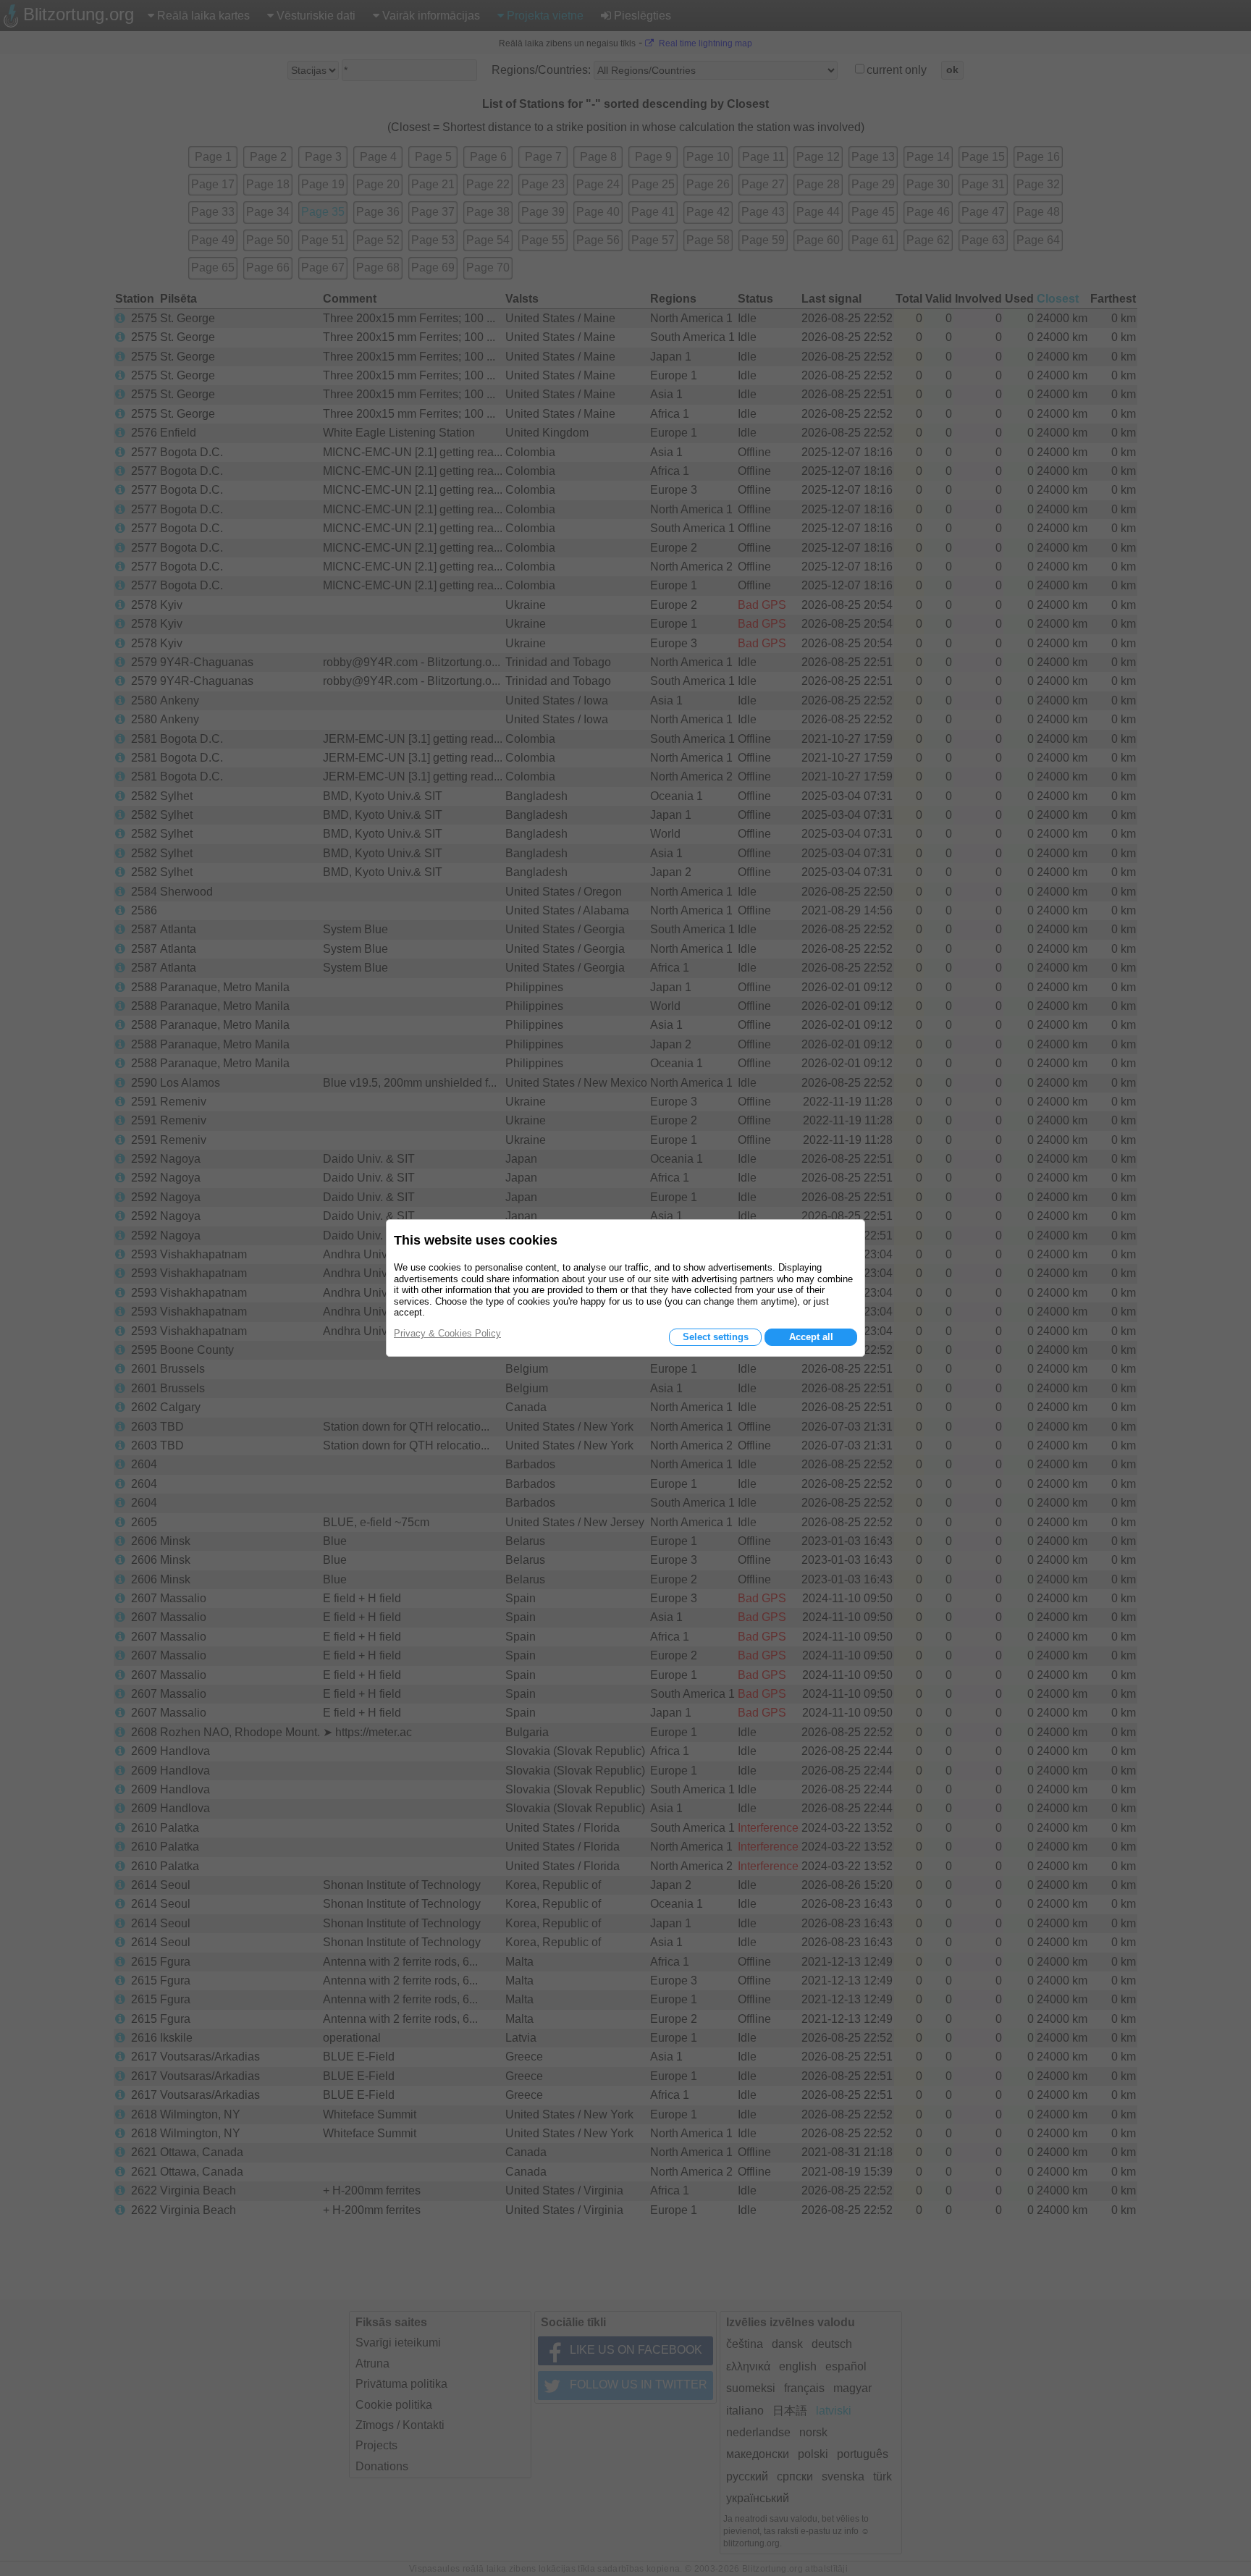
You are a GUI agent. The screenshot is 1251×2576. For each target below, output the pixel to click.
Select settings (716, 1337)
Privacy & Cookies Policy (447, 1333)
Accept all (811, 1337)
